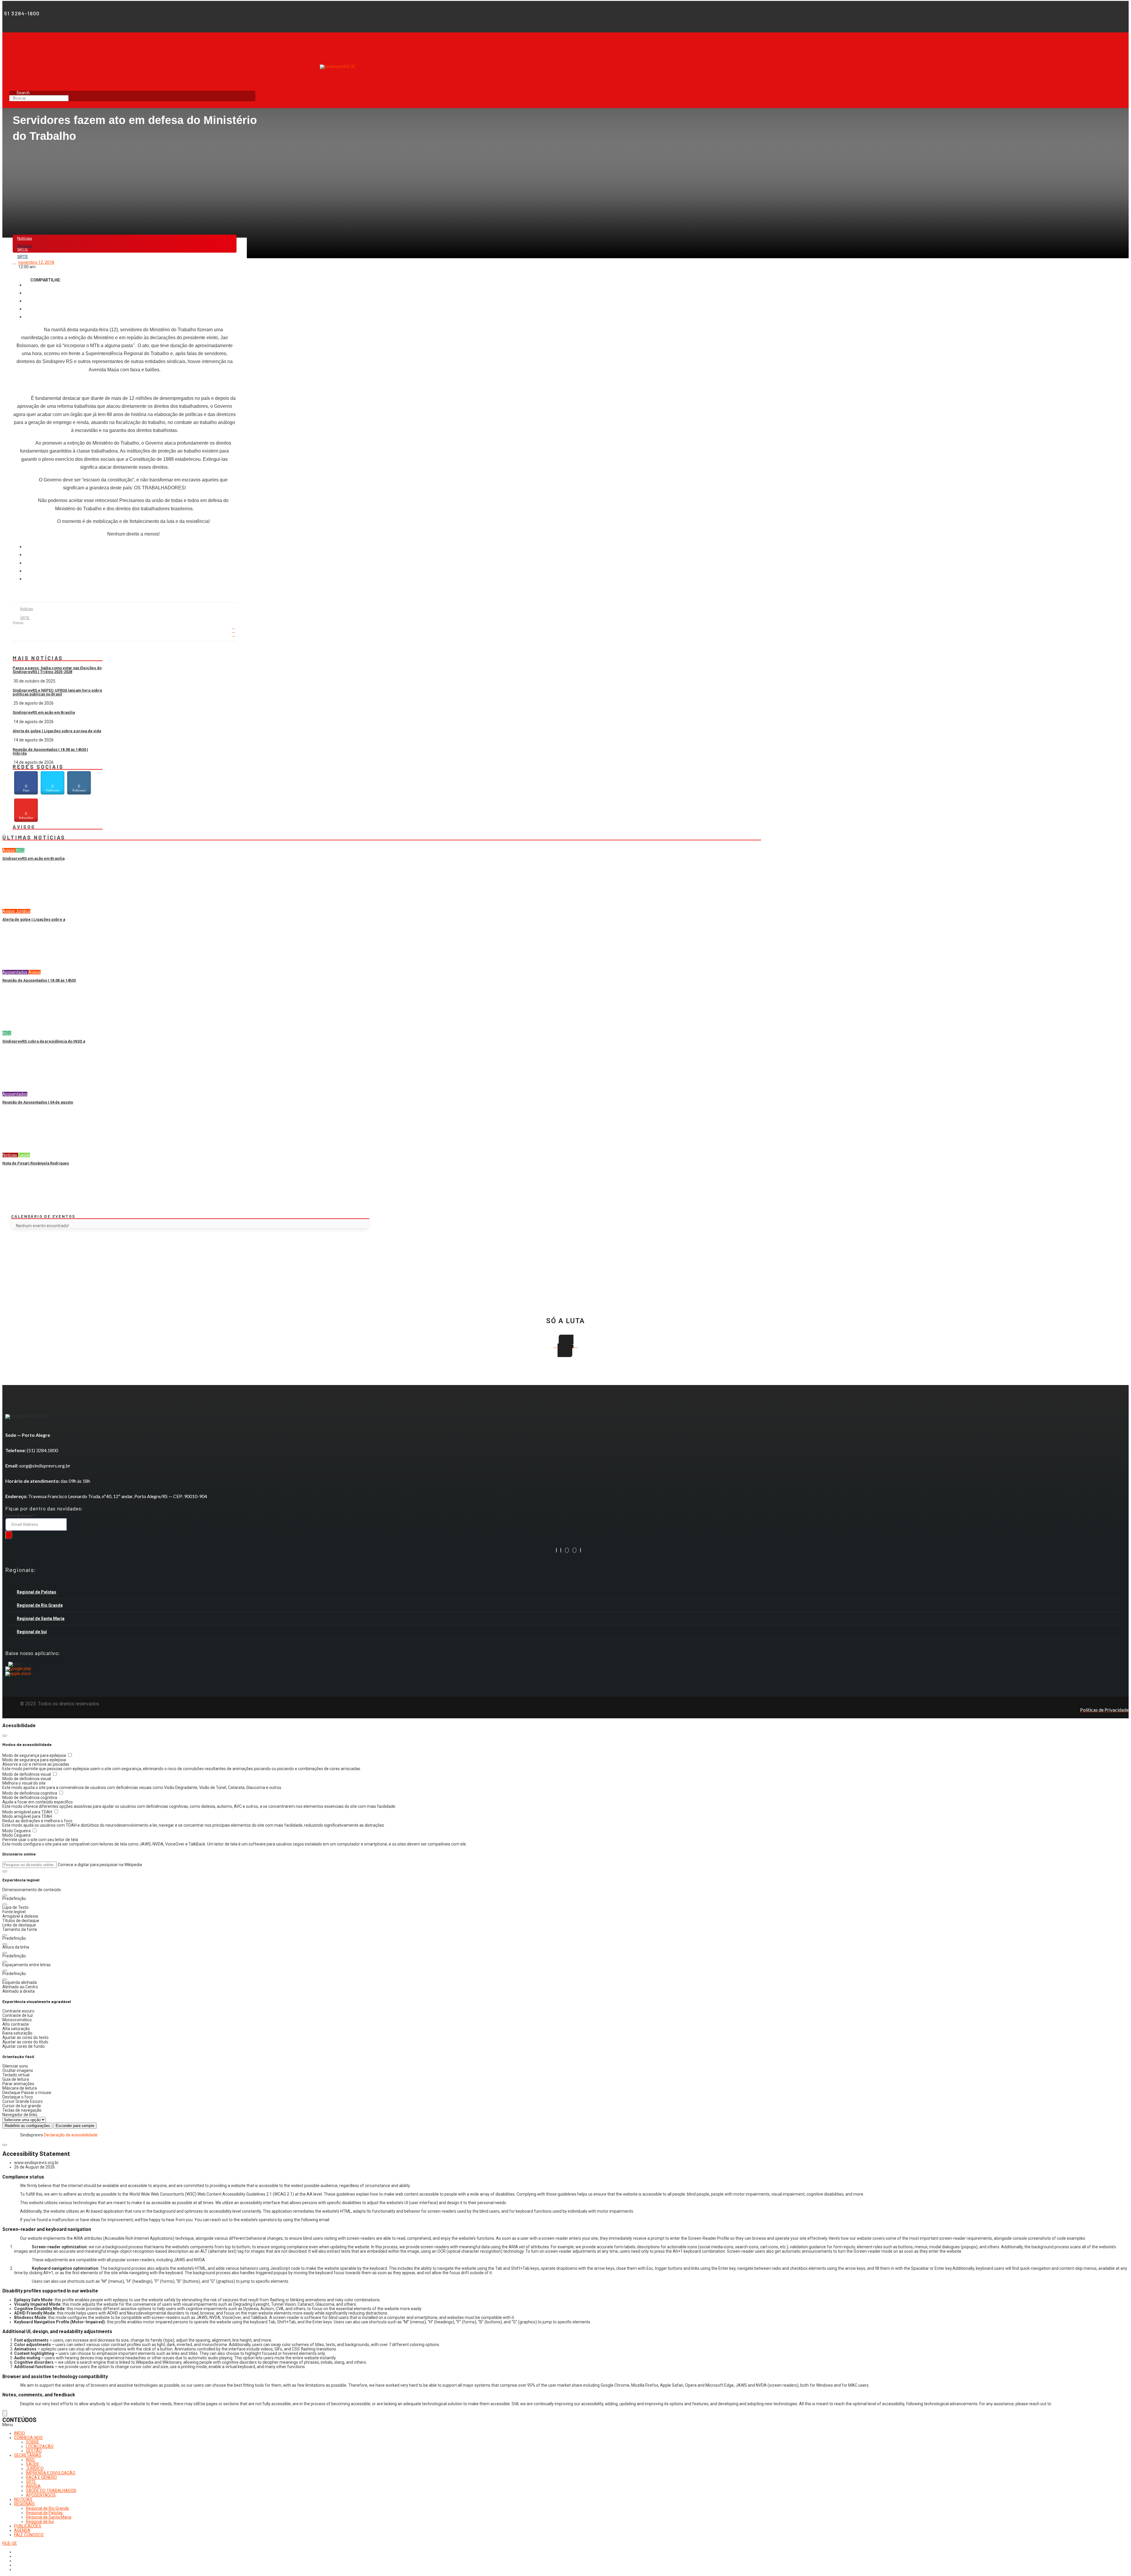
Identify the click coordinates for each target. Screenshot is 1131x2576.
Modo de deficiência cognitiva (30, 1793)
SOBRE (33, 2442)
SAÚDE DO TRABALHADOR (51, 2491)
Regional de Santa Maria (41, 1619)
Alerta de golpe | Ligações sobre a (34, 919)
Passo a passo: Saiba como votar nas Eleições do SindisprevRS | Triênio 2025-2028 (57, 670)
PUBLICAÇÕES (28, 2526)
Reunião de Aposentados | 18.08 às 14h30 (39, 980)
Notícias (25, 238)
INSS (20, 850)
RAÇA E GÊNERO (41, 2477)
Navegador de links (20, 2115)
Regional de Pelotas (37, 1592)
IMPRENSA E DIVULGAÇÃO (51, 2473)
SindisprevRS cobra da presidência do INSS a (44, 1041)
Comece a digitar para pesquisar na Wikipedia (100, 1865)
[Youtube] (574, 1550)
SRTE (23, 256)
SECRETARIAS (28, 2455)
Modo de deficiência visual (27, 1774)
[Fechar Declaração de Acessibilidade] (5, 2145)
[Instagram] (561, 1550)
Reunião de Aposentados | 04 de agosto (38, 1102)
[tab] (564, 1592)
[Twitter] (567, 1550)
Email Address (20, 1516)
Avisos (9, 850)
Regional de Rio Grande (40, 1605)
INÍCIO (20, 2433)
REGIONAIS (24, 2504)
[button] (5, 1871)
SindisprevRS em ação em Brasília (44, 712)
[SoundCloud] (581, 1550)
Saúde (24, 1155)
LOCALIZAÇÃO (40, 2446)
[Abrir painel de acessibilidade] (5, 2413)
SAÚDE (33, 2464)
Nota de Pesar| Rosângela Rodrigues (36, 1163)
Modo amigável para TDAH (28, 1812)
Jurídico (23, 911)
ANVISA (33, 2486)
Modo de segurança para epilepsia (35, 1755)
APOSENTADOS (41, 2495)
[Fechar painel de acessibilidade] (5, 1736)
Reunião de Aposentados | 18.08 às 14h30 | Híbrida (50, 751)
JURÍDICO (35, 2469)
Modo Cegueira (17, 1831)
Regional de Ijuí (32, 1632)
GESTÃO (34, 2451)
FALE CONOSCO (29, 2535)
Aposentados (15, 972)
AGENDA (22, 2530)
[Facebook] (556, 1550)
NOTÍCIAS (23, 2499)
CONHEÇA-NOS (28, 2438)
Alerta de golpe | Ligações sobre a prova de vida (57, 731)
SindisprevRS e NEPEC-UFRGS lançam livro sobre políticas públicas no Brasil (57, 692)
